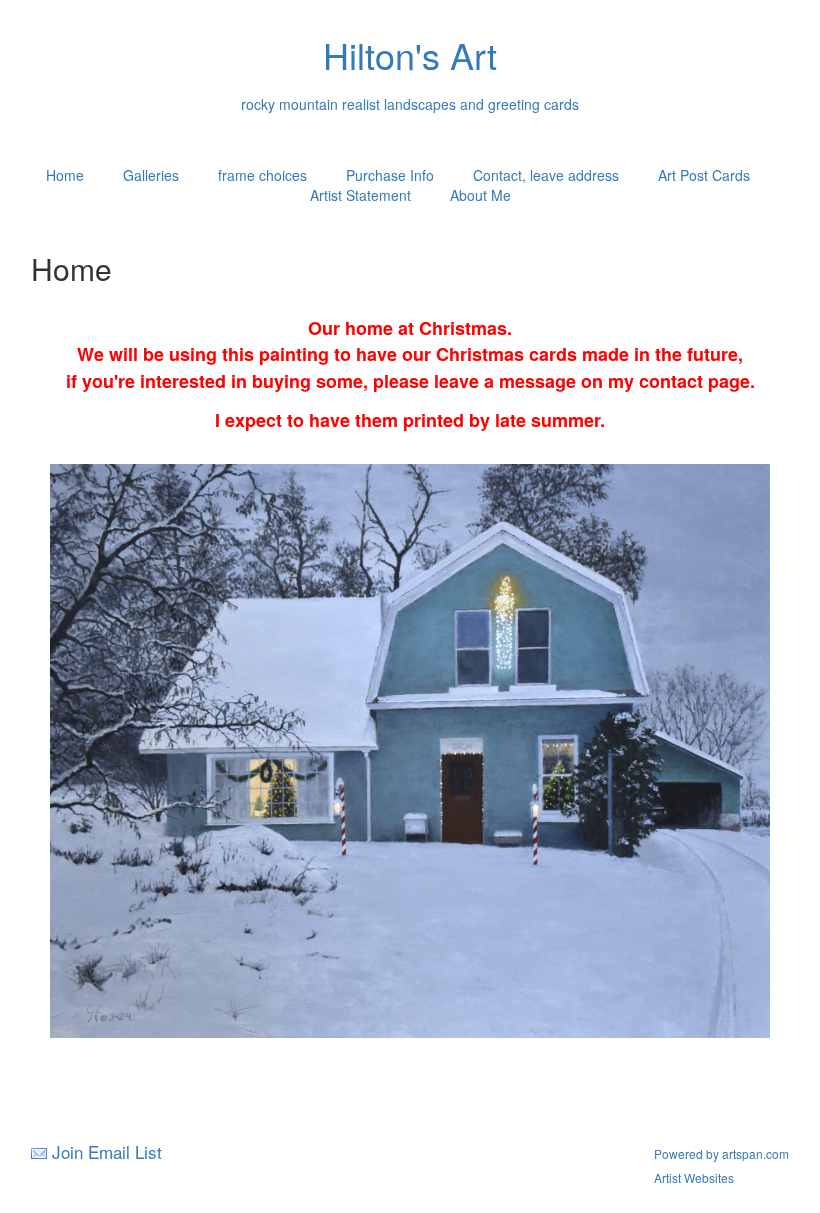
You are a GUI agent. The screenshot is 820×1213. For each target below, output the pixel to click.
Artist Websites (694, 1177)
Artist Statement (360, 195)
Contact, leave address (546, 175)
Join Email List (107, 1151)
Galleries (151, 175)
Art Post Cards (704, 175)
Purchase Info (390, 175)
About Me (480, 195)
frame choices (262, 175)
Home (65, 175)
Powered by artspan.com (721, 1153)
